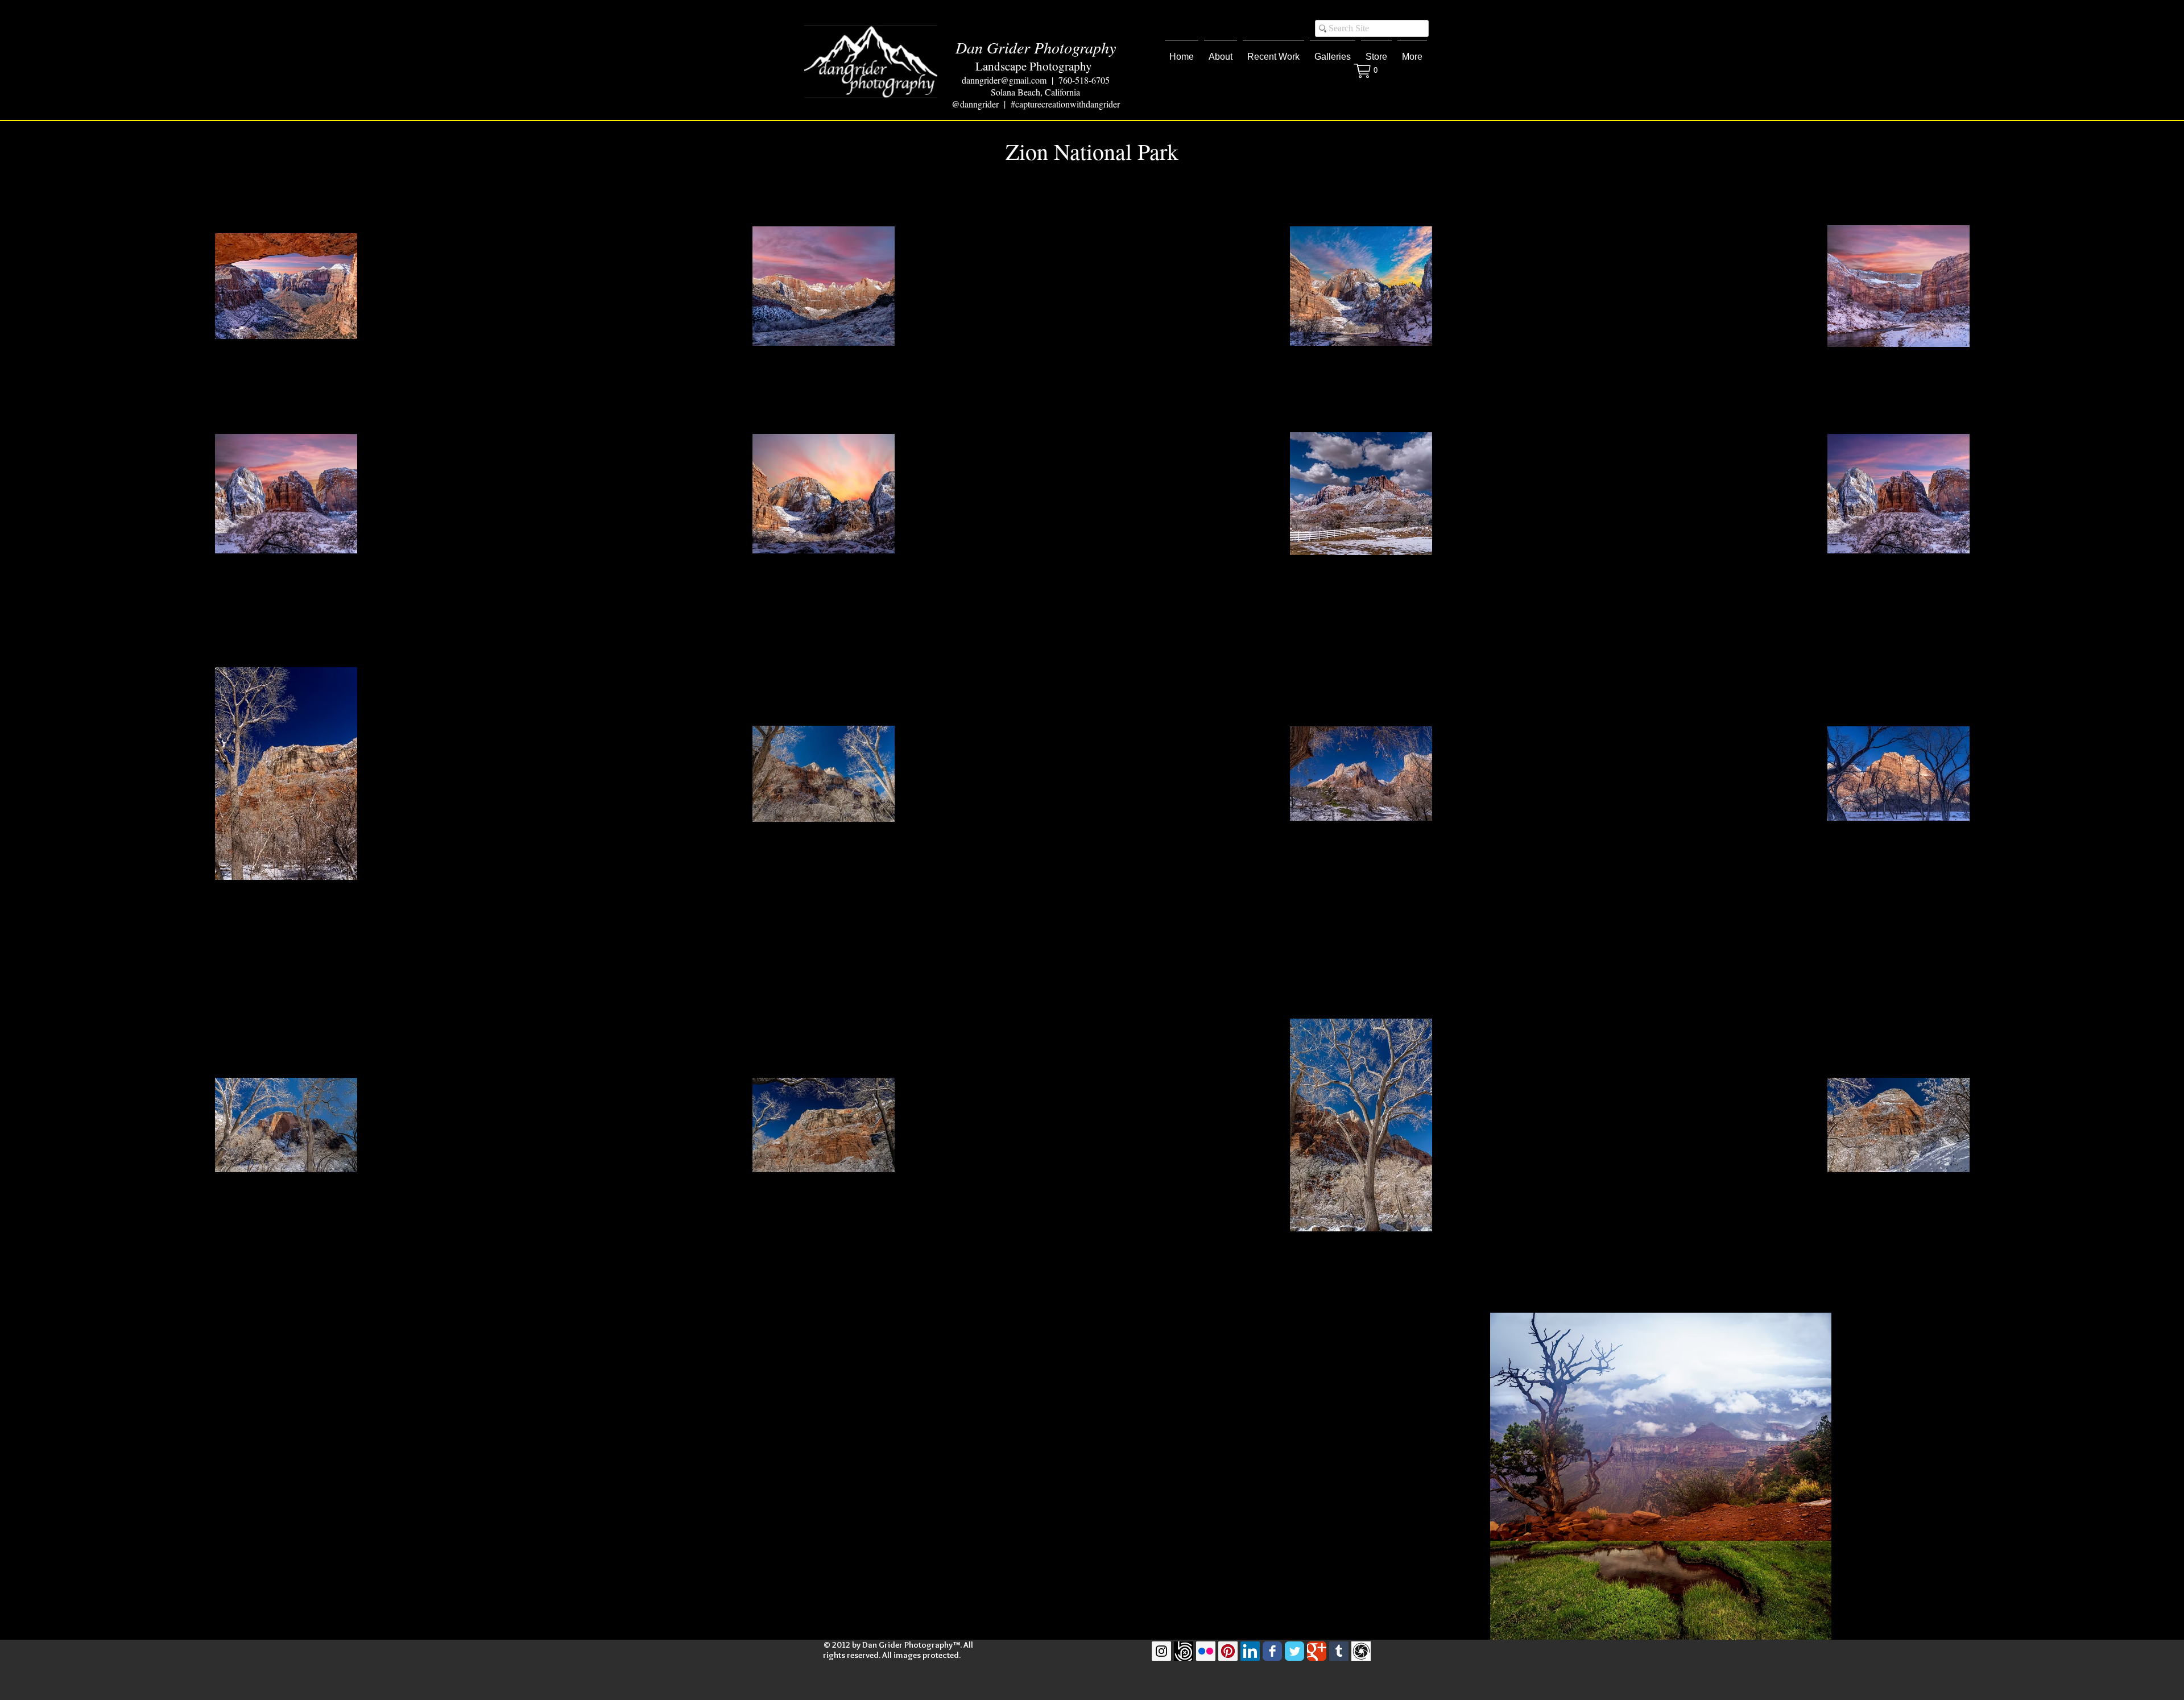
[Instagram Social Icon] (1161, 1651)
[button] (1273, 52)
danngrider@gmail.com (1004, 80)
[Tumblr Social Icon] (1339, 1651)
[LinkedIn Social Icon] (1250, 1651)
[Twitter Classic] (1294, 1651)
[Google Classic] (1317, 1651)
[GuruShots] (1361, 1651)
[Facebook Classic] (1272, 1651)
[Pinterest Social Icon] (1228, 1651)
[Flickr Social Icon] (1206, 1651)
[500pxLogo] (1184, 1651)
